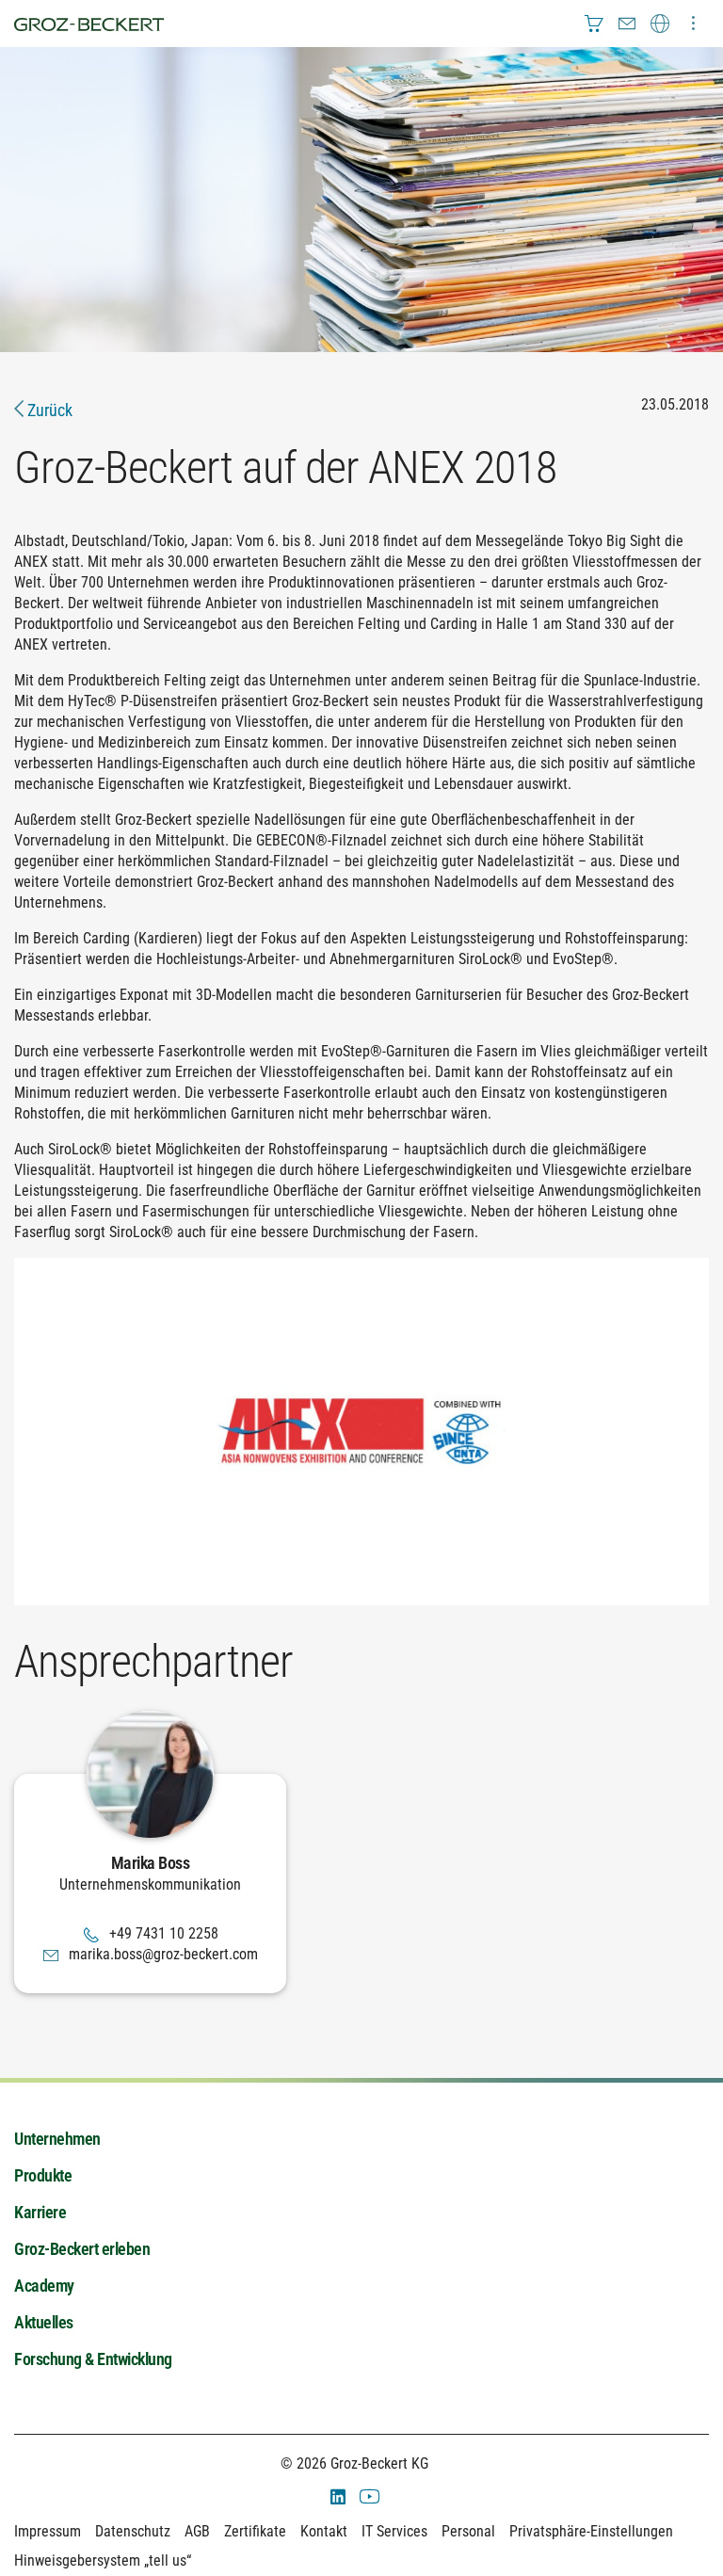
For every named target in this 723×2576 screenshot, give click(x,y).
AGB (197, 2531)
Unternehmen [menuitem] (57, 2139)
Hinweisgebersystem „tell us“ (103, 2560)
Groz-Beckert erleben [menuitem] (82, 2249)
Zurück (48, 410)
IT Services (394, 2531)
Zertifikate (255, 2531)
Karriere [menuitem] (40, 2212)
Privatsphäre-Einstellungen (591, 2531)
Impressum (48, 2531)
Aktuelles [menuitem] (44, 2322)
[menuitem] (594, 24)
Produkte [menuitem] (43, 2175)
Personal (468, 2531)
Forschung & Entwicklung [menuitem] (93, 2359)
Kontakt (324, 2531)
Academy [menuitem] (44, 2286)
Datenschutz (133, 2531)
